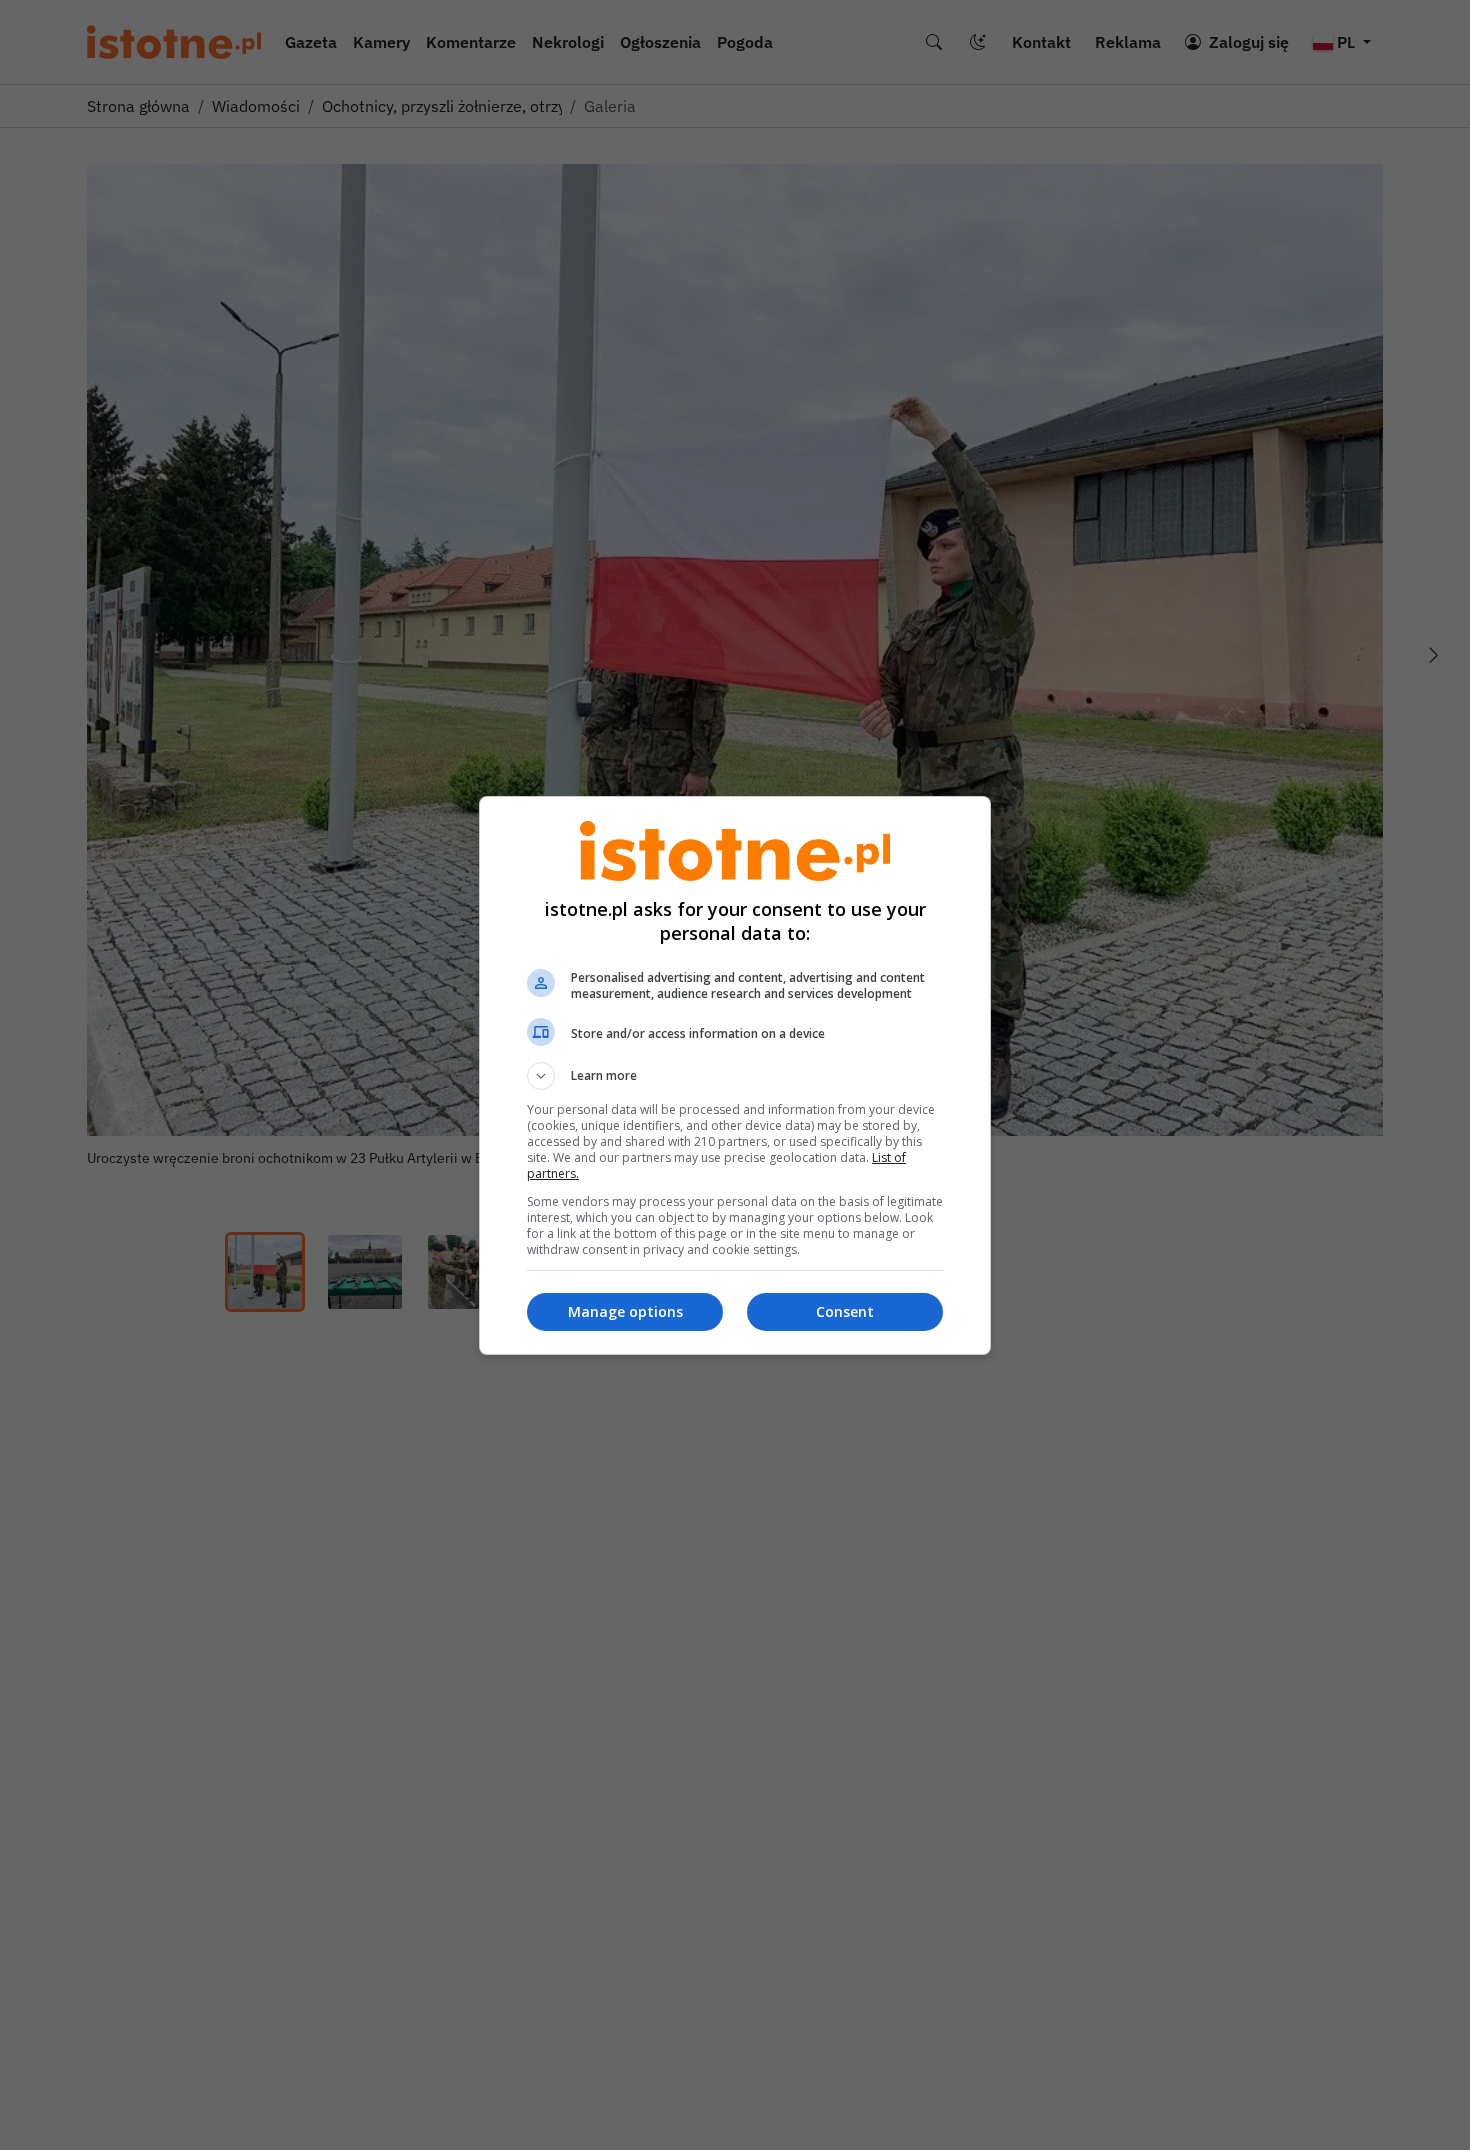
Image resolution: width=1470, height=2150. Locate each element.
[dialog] (735, 1075)
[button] (735, 1076)
